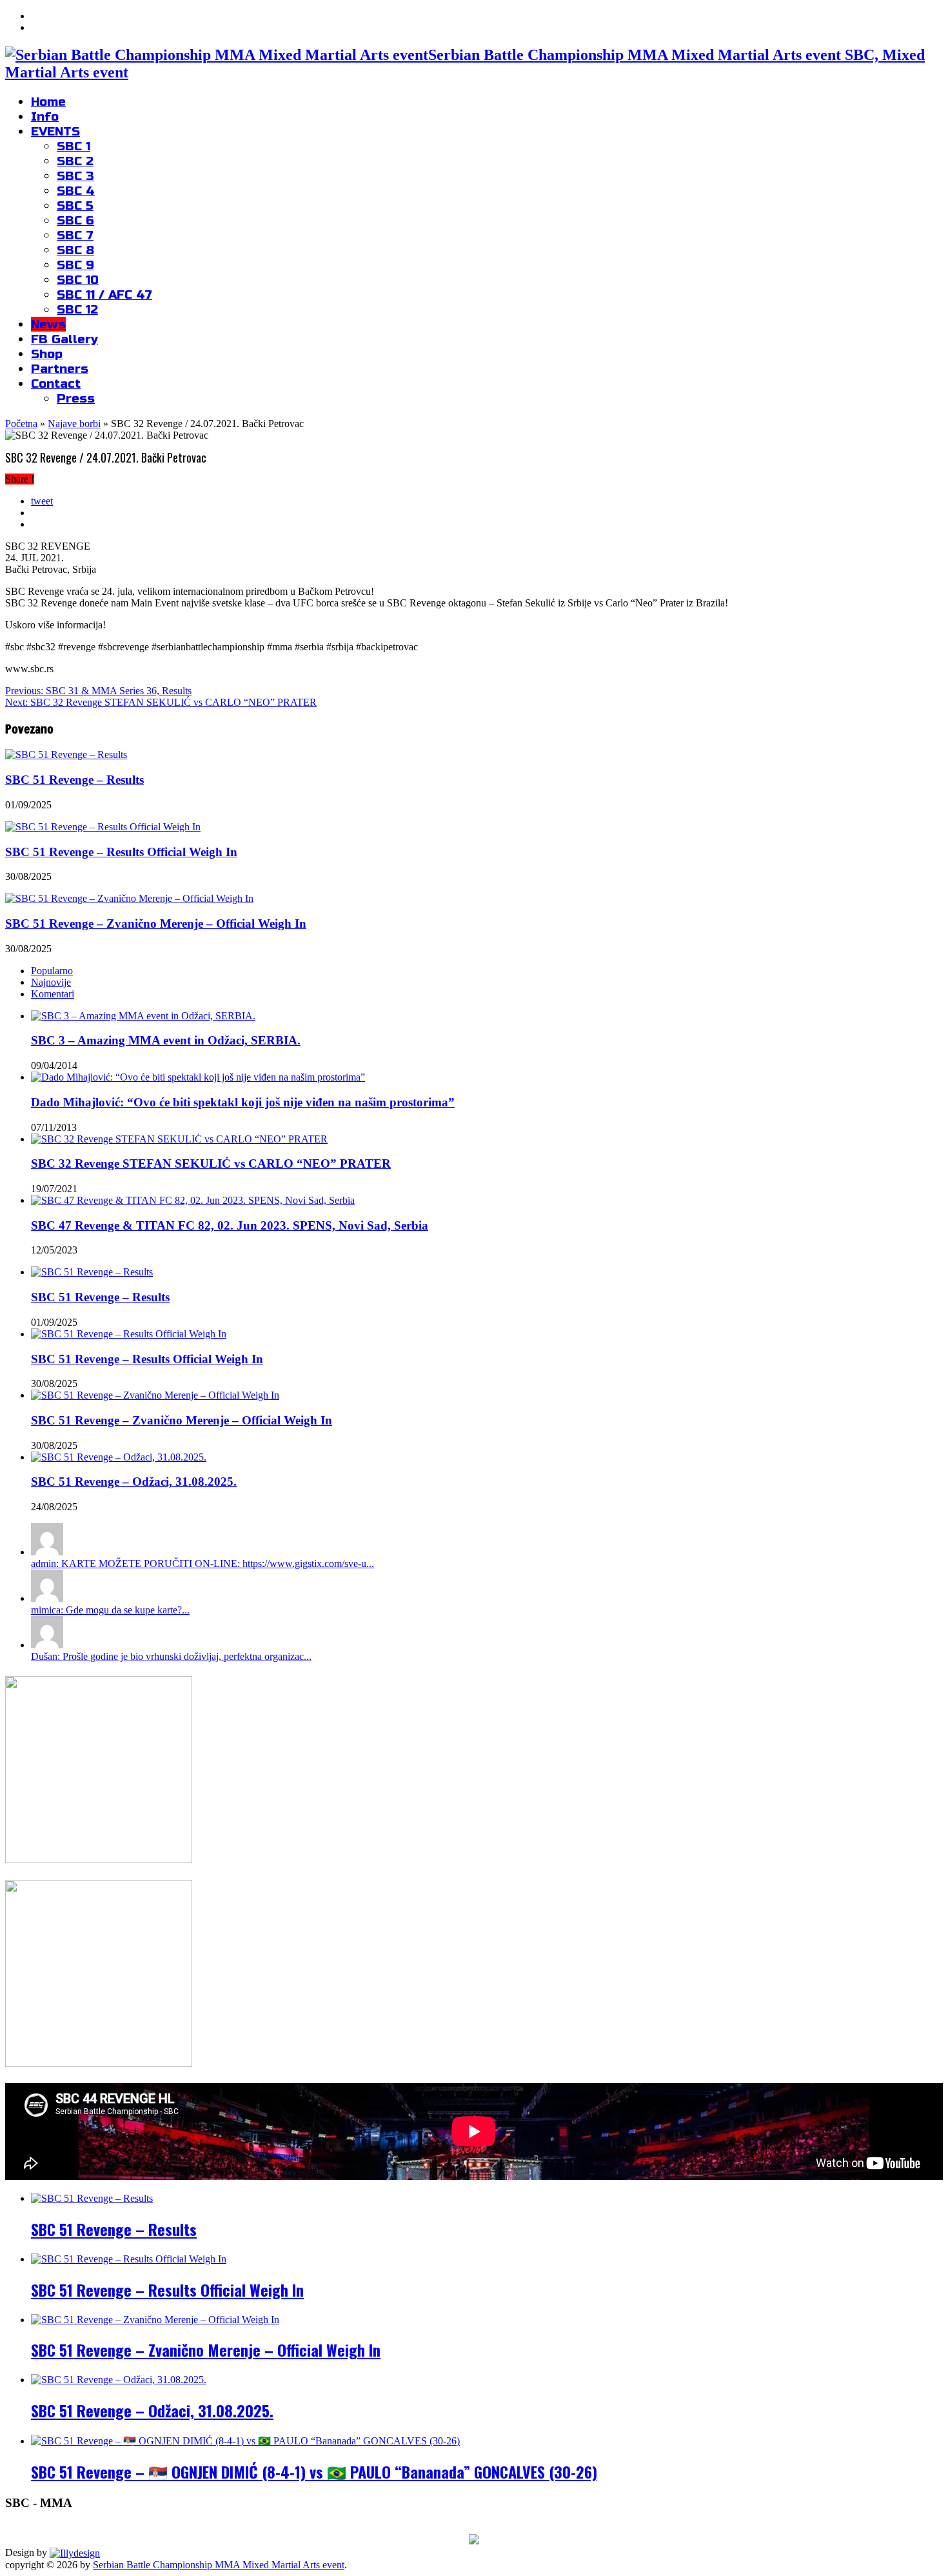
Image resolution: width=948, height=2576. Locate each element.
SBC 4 (76, 191)
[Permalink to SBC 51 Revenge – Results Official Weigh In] (129, 1334)
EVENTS (55, 131)
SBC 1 (74, 146)
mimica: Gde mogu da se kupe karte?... (110, 1610)
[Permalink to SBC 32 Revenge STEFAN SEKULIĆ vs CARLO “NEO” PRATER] (179, 1139)
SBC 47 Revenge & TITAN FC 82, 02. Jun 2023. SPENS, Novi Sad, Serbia (230, 1225)
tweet (42, 501)
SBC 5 (75, 205)
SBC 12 (77, 309)
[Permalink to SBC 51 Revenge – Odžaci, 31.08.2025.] (119, 1457)
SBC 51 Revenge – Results (74, 780)
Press (76, 398)
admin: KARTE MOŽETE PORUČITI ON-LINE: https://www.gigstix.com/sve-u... (202, 1563)
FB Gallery (64, 339)
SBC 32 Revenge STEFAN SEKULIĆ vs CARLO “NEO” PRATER (161, 702)
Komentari (53, 994)
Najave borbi (74, 424)
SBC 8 (75, 250)
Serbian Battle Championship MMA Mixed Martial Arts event (219, 2565)
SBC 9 (75, 265)
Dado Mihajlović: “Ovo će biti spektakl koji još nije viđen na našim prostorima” (243, 1102)
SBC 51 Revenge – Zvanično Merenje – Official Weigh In (156, 924)
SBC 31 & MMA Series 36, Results (98, 691)
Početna (21, 424)
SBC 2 (75, 161)
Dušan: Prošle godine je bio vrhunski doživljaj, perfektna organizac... (171, 1656)
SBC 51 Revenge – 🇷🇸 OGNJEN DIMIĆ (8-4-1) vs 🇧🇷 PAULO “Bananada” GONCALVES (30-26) (314, 2471)
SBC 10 (78, 280)
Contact (56, 384)
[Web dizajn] (75, 2552)
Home (48, 102)
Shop (47, 354)
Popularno (52, 971)
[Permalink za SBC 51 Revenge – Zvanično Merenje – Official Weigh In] (129, 898)
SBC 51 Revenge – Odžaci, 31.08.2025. (134, 1482)
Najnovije (51, 982)
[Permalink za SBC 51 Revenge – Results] (66, 754)
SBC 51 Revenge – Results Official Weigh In (121, 852)
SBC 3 (75, 176)
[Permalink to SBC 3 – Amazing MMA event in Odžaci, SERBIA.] (143, 1016)
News (48, 324)
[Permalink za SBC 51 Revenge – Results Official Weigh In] (103, 827)
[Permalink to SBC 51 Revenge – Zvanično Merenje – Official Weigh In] (155, 1395)
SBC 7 (75, 235)
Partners (60, 369)
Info (45, 116)
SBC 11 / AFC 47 (104, 295)
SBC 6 (75, 220)
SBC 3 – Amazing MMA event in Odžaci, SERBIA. (166, 1040)
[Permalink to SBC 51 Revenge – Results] (92, 1272)
